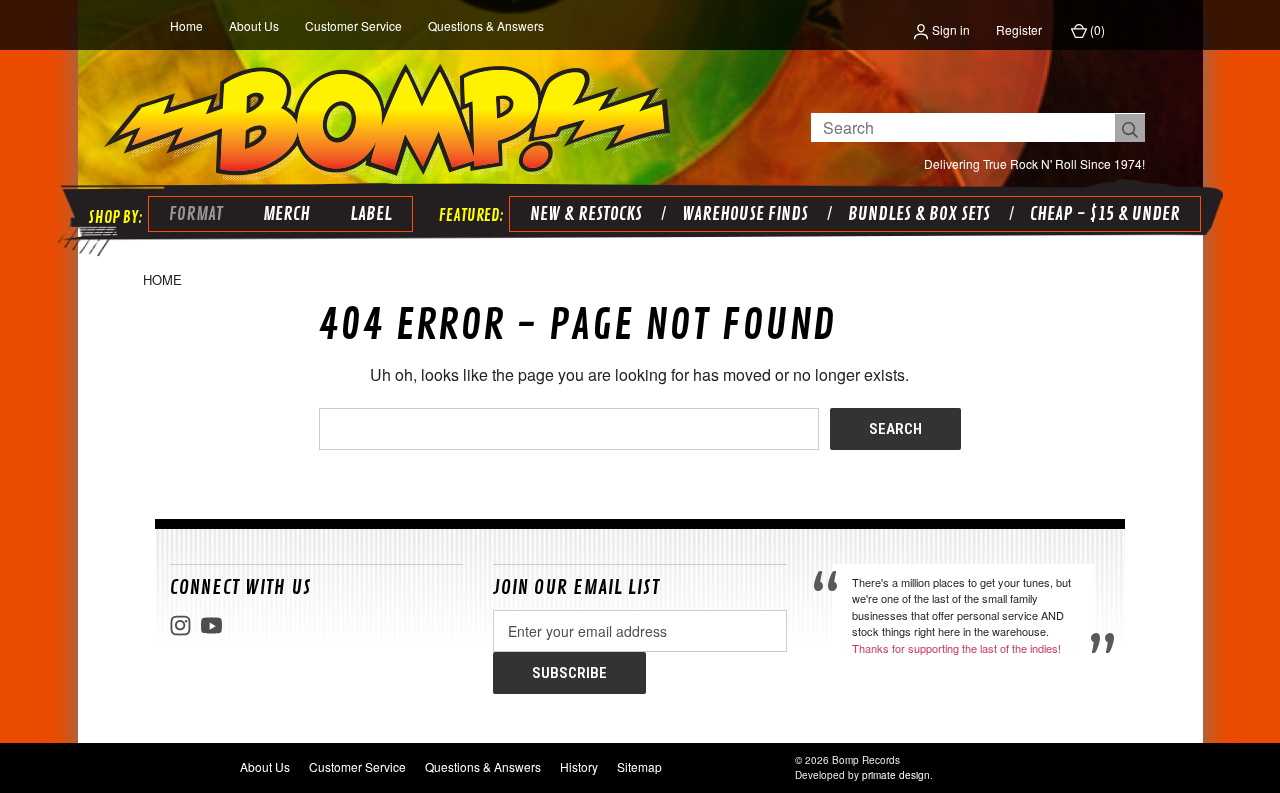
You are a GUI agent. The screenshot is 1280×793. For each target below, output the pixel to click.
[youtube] (211, 625)
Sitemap (639, 766)
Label (371, 214)
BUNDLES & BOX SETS (919, 214)
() (1096, 29)
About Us (254, 25)
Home (186, 25)
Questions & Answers (486, 25)
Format (196, 214)
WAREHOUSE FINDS (745, 214)
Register (1019, 29)
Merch (286, 214)
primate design (896, 775)
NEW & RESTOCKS (586, 214)
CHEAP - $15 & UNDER (1105, 214)
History (579, 766)
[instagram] (180, 625)
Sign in (949, 29)
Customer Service (353, 25)
